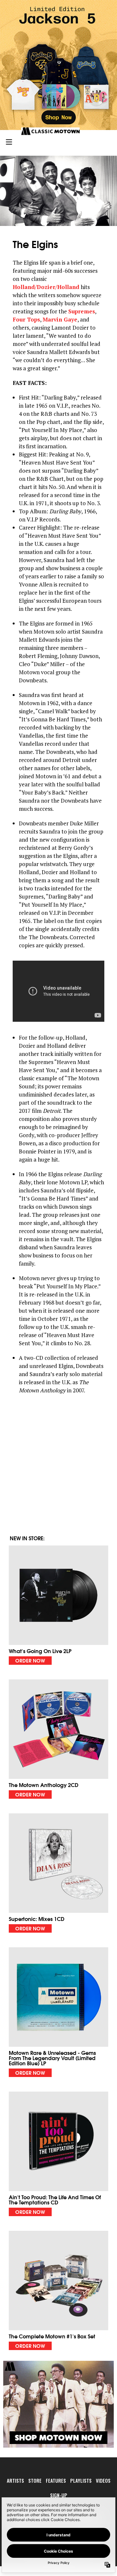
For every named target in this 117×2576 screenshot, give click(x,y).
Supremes (82, 311)
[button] (58, 1605)
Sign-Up (59, 2495)
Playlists (81, 2480)
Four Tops (26, 319)
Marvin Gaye (60, 319)
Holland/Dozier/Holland (46, 287)
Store (35, 2480)
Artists (15, 2480)
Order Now (30, 1660)
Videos (103, 2480)
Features (56, 2480)
